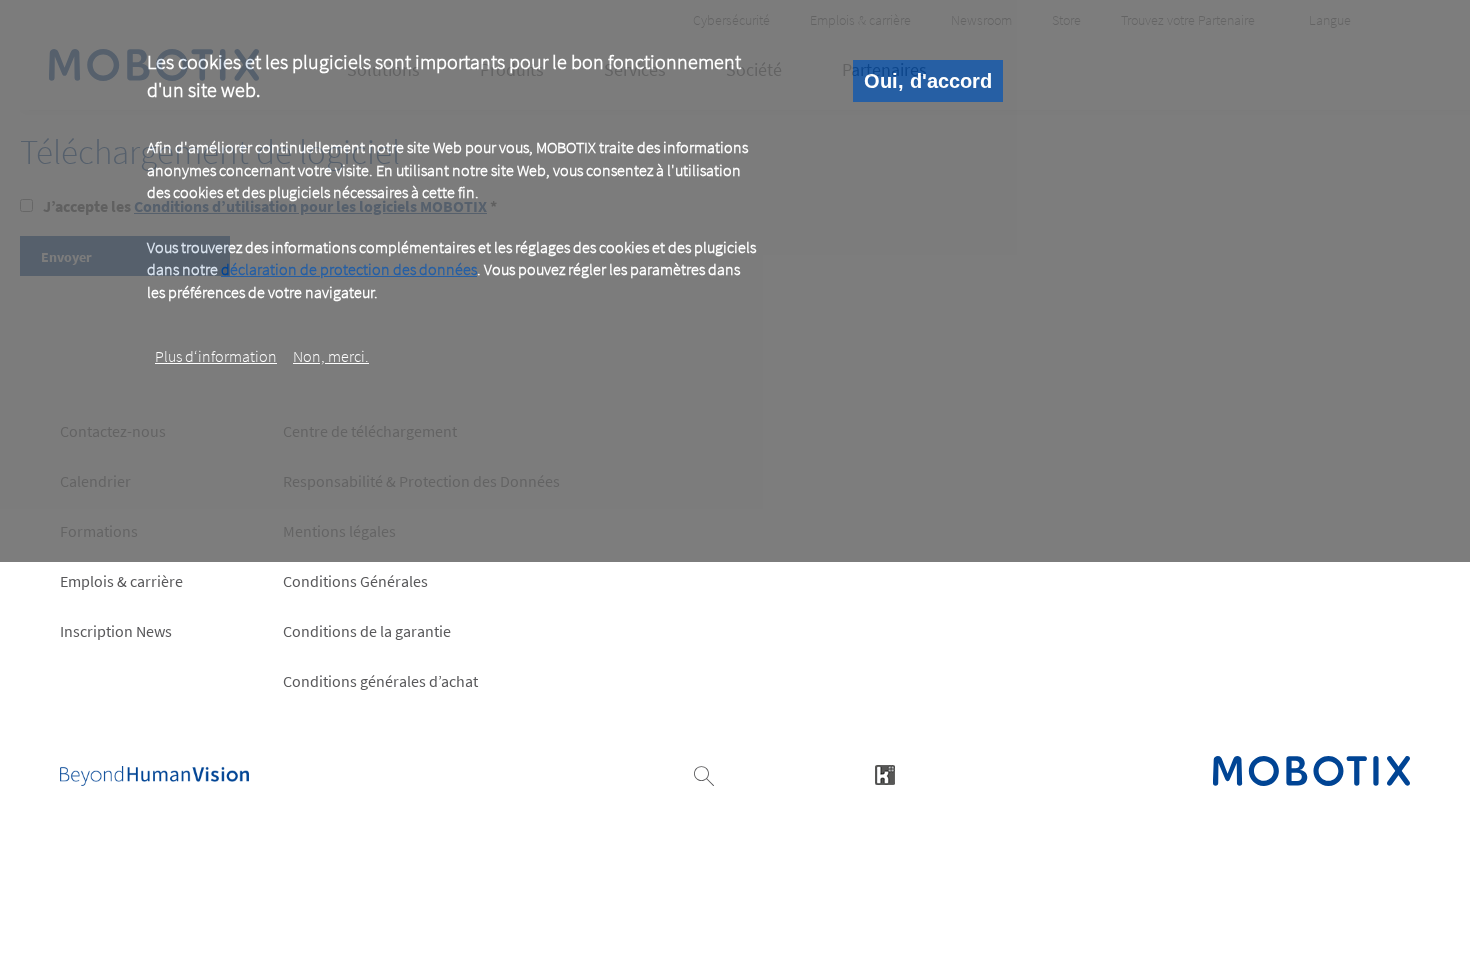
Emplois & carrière (121, 581)
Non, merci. (331, 356)
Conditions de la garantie (367, 631)
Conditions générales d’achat (380, 681)
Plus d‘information (216, 356)
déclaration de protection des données (349, 269)
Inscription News (116, 631)
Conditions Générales (355, 581)
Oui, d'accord (928, 81)
